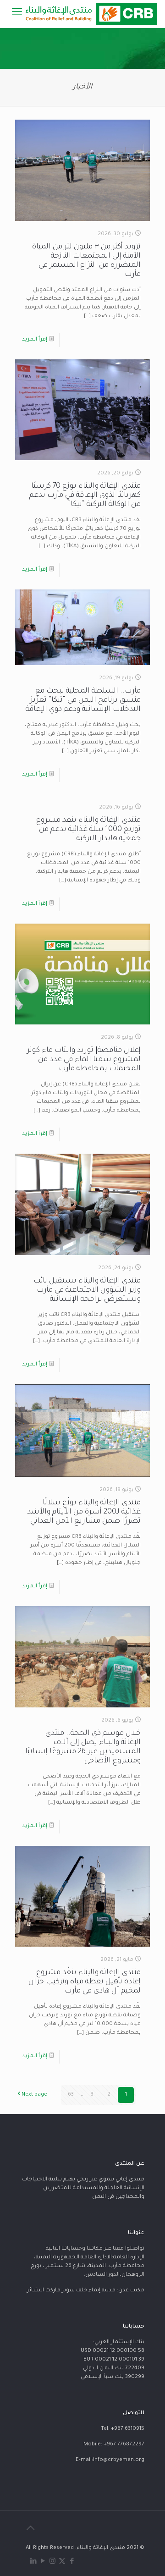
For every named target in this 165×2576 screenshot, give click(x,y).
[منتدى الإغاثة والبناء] (90, 14)
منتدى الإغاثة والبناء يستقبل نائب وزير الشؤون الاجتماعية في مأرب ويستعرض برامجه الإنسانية (87, 1290)
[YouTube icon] (43, 2562)
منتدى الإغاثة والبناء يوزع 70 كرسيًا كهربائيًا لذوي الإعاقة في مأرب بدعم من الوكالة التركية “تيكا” (85, 495)
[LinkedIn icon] (33, 2562)
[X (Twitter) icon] (62, 2562)
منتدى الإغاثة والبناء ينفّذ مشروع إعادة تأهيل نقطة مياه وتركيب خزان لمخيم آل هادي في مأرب (85, 1982)
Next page (34, 2095)
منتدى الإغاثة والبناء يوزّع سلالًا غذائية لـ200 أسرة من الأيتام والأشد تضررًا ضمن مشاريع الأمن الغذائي (84, 1512)
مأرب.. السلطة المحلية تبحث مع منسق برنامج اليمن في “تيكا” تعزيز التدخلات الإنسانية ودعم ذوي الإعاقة (83, 700)
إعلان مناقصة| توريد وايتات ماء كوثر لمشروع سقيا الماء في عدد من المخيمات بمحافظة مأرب (84, 1060)
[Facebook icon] (72, 2562)
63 (71, 2095)
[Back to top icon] (30, 2530)
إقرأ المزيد (35, 340)
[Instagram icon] (52, 2562)
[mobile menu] (17, 14)
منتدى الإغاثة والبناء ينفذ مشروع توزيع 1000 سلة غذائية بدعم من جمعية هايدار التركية (88, 830)
